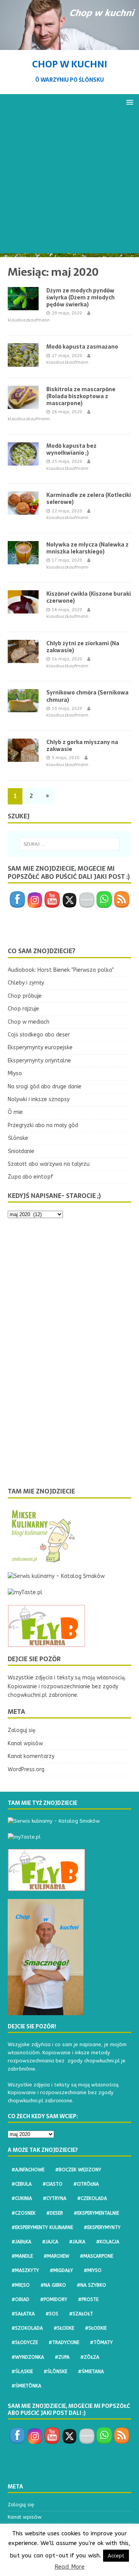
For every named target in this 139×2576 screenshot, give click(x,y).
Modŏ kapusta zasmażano (82, 347)
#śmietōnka (26, 2386)
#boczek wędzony (78, 2170)
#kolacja (108, 2242)
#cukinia (22, 2198)
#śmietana (91, 2372)
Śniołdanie (21, 1151)
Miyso (15, 1073)
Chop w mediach (29, 1022)
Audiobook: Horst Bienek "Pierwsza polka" (61, 970)
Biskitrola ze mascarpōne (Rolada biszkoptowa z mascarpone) (81, 396)
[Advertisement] (69, 184)
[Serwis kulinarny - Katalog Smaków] (56, 1576)
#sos (52, 2314)
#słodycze (25, 2342)
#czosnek (24, 2213)
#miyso (93, 2270)
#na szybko (92, 2285)
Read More (69, 2567)
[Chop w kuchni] (69, 46)
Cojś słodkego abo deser (39, 1035)
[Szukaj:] (69, 844)
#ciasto (53, 2184)
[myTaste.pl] (25, 1592)
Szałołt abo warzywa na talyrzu (49, 1164)
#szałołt (81, 2314)
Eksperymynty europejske (40, 1047)
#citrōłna (86, 2184)
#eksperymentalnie (96, 2213)
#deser (55, 2213)
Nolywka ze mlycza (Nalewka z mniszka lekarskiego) (87, 548)
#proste (88, 2299)
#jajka (77, 2242)
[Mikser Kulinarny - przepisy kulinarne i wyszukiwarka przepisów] (42, 1560)
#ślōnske (55, 2372)
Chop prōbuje (25, 996)
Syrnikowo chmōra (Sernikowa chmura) (87, 696)
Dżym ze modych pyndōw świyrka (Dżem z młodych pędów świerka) (81, 297)
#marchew (56, 2256)
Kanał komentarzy (31, 1756)
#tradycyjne (64, 2342)
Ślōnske (18, 1138)
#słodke (64, 2328)
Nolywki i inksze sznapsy (39, 1099)
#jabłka (21, 2242)
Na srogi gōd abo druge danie (45, 1087)
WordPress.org (26, 1769)
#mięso (21, 2285)
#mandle (22, 2256)
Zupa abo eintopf (31, 1177)
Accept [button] (116, 2556)
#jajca (50, 2242)
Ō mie (15, 1112)
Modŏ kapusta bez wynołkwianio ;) (71, 449)
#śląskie (22, 2372)
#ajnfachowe (28, 2170)
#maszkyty (25, 2270)
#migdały (61, 2270)
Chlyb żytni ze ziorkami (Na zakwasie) (83, 647)
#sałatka (23, 2314)
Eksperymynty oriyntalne (39, 1061)
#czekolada (92, 2198)
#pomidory (54, 2299)
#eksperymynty (102, 2227)
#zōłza (90, 2357)
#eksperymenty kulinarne (42, 2227)
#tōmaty (101, 2342)
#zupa (62, 2357)
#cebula (22, 2184)
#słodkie (96, 2328)
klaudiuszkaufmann (29, 320)
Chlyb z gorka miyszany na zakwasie (82, 746)
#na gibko (53, 2285)
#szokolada (27, 2328)
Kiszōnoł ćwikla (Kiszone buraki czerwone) (89, 597)
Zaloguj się (22, 1730)
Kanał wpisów (25, 1743)
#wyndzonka (28, 2357)
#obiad (20, 2299)
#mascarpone (97, 2256)
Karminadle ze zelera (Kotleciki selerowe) (89, 498)
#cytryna (55, 2198)
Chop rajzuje (23, 1009)
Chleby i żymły (26, 983)
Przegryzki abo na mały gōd (43, 1125)
